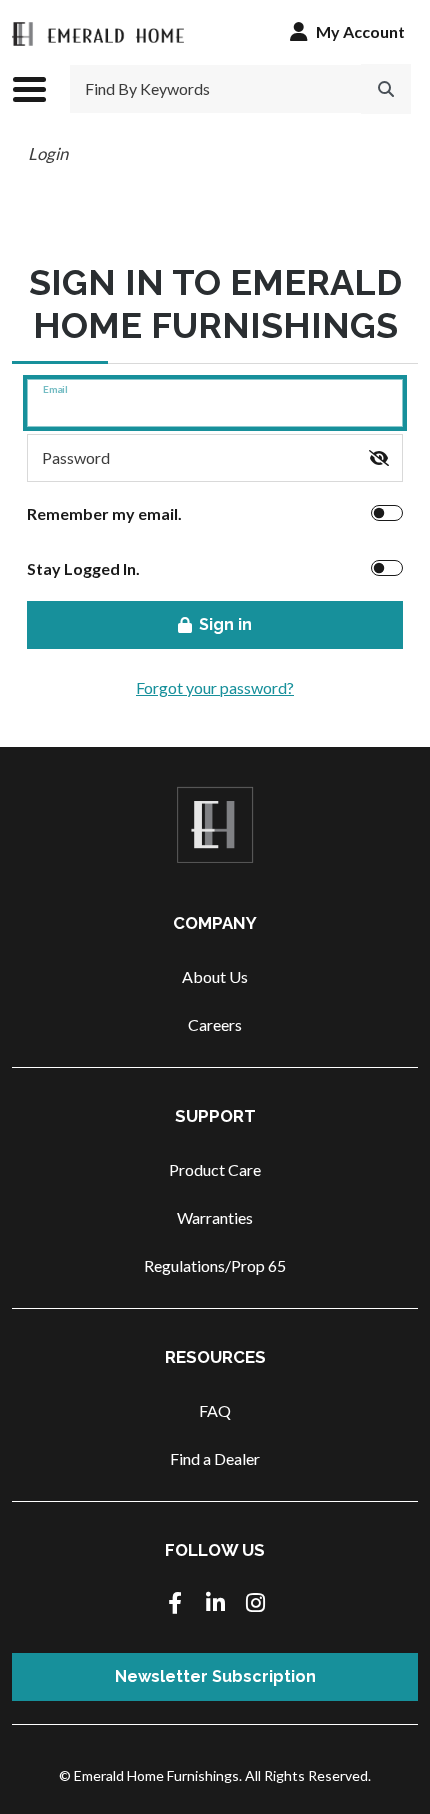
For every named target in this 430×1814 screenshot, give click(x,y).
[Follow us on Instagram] (255, 1604)
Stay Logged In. (83, 568)
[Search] (386, 89)
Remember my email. (104, 513)
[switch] (379, 458)
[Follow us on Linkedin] (215, 1604)
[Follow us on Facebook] (175, 1604)
